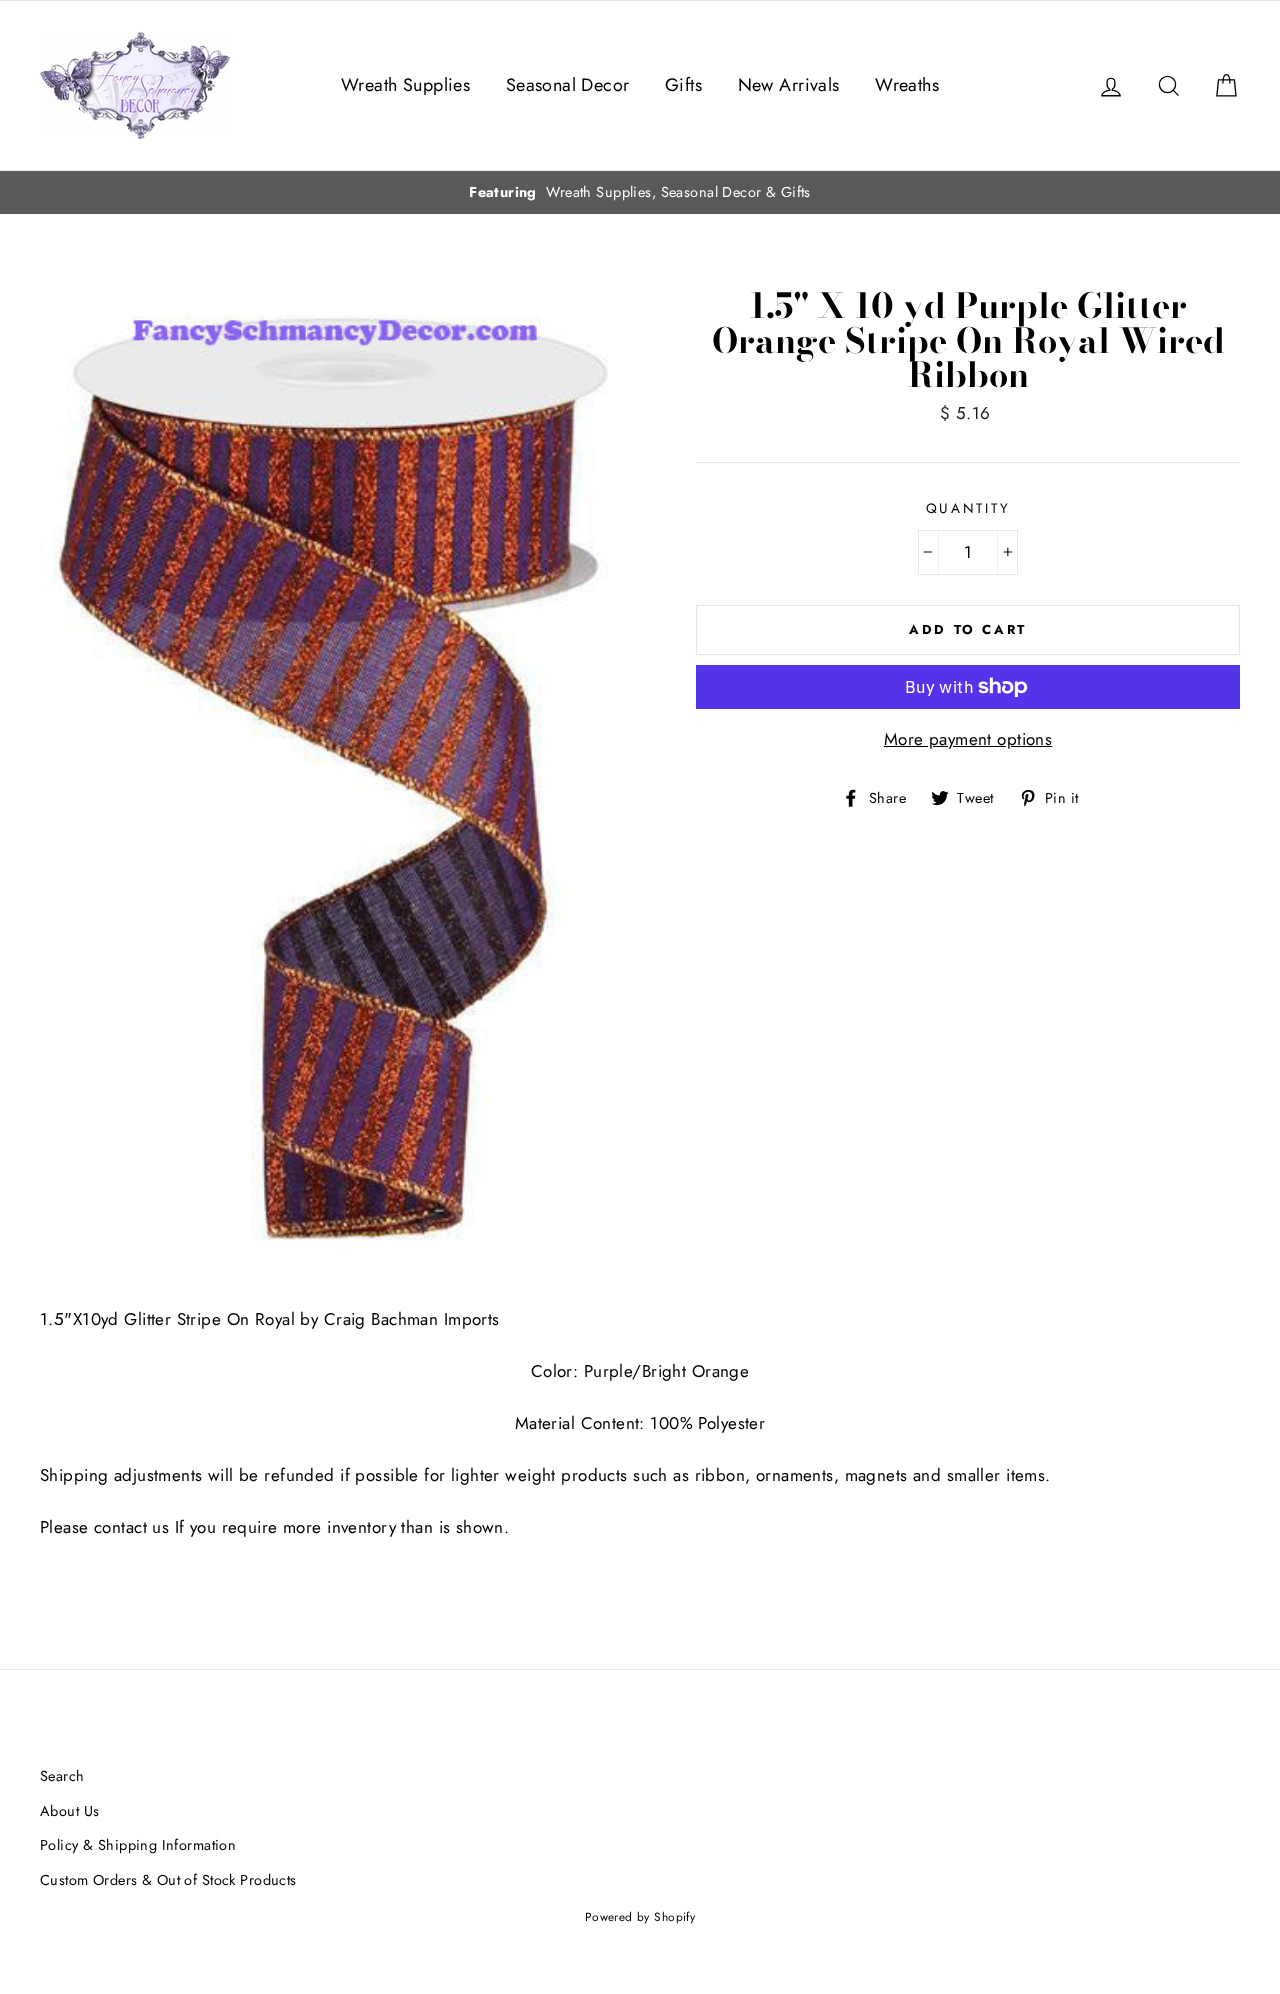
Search (62, 1776)
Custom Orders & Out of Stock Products (168, 1880)
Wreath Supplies (405, 85)
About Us (69, 1811)
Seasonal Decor (568, 85)
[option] (640, 192)
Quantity (968, 508)
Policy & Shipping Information (138, 1845)
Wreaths (907, 85)
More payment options (968, 739)
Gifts (683, 85)
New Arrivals (789, 85)
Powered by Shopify (640, 1916)
